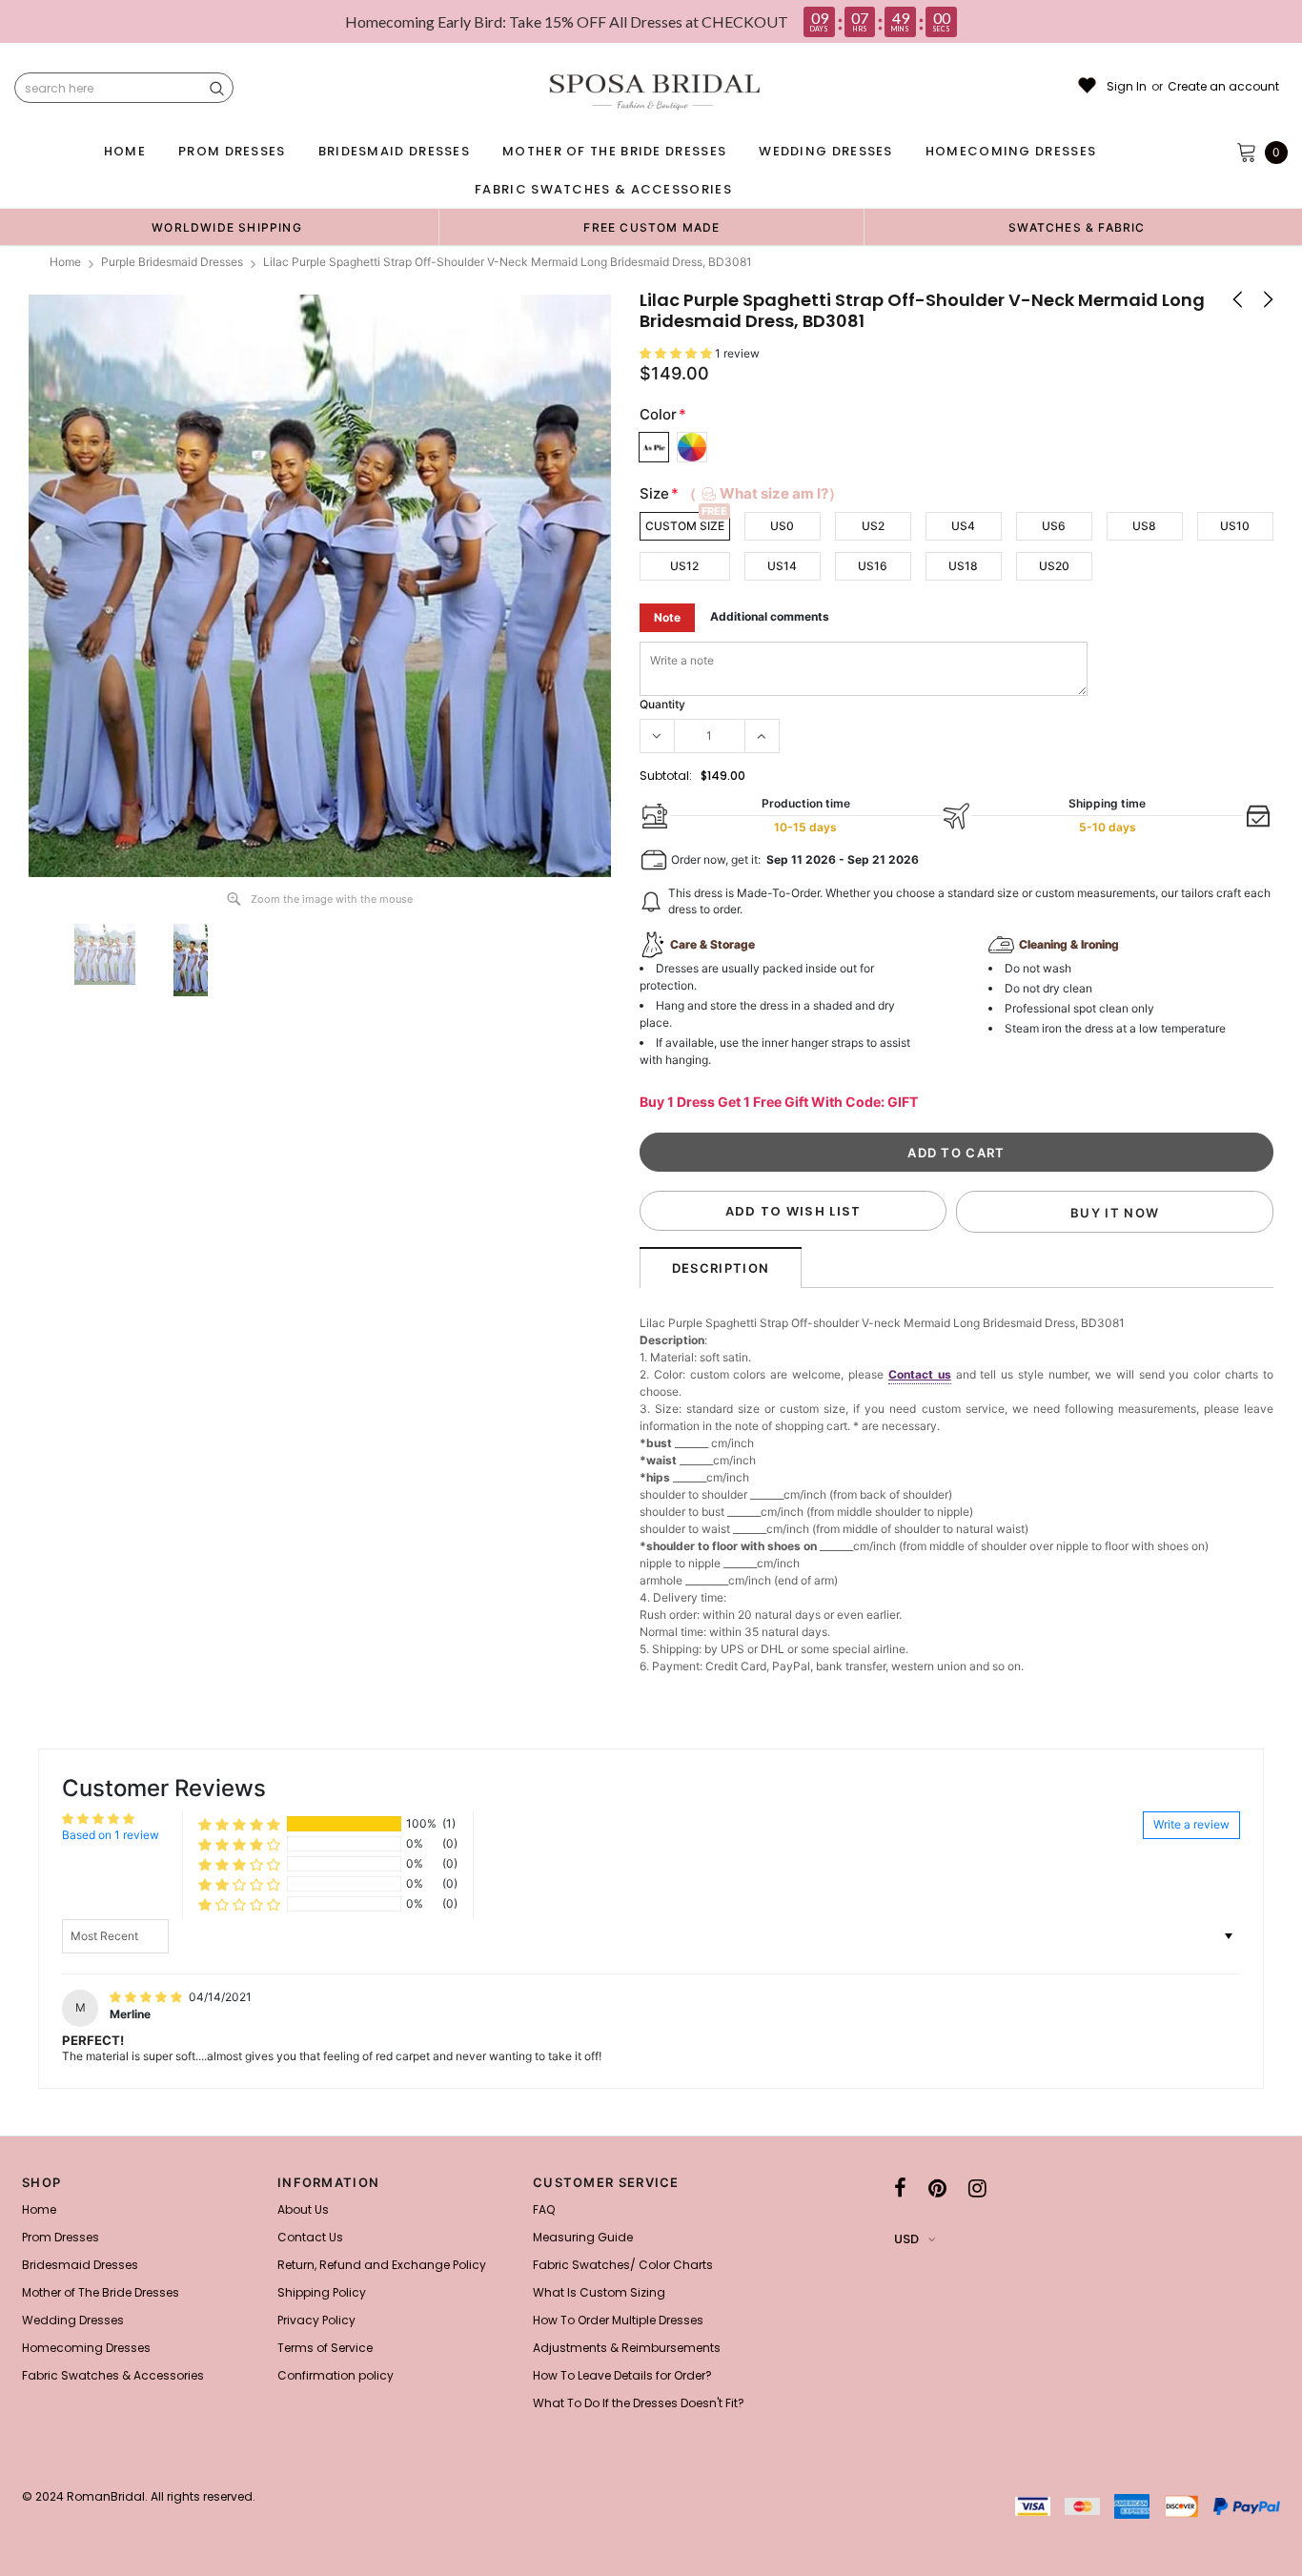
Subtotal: (666, 776)
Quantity (662, 704)
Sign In (1127, 87)
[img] (147, 1997)
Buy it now (1115, 1213)
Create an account (1223, 87)
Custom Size (685, 526)
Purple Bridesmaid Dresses (172, 262)
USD (906, 2239)
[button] (677, 353)
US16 (873, 566)
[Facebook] (900, 2188)
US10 (1235, 526)
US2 (873, 526)
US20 (1054, 566)
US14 (782, 566)
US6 (1054, 526)
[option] (227, 227)
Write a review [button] (1191, 1824)
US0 (782, 526)
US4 (963, 526)
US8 (1144, 526)
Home (65, 262)
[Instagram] (977, 2188)
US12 (684, 566)
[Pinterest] (937, 2188)
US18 (963, 566)
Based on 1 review (111, 1835)
